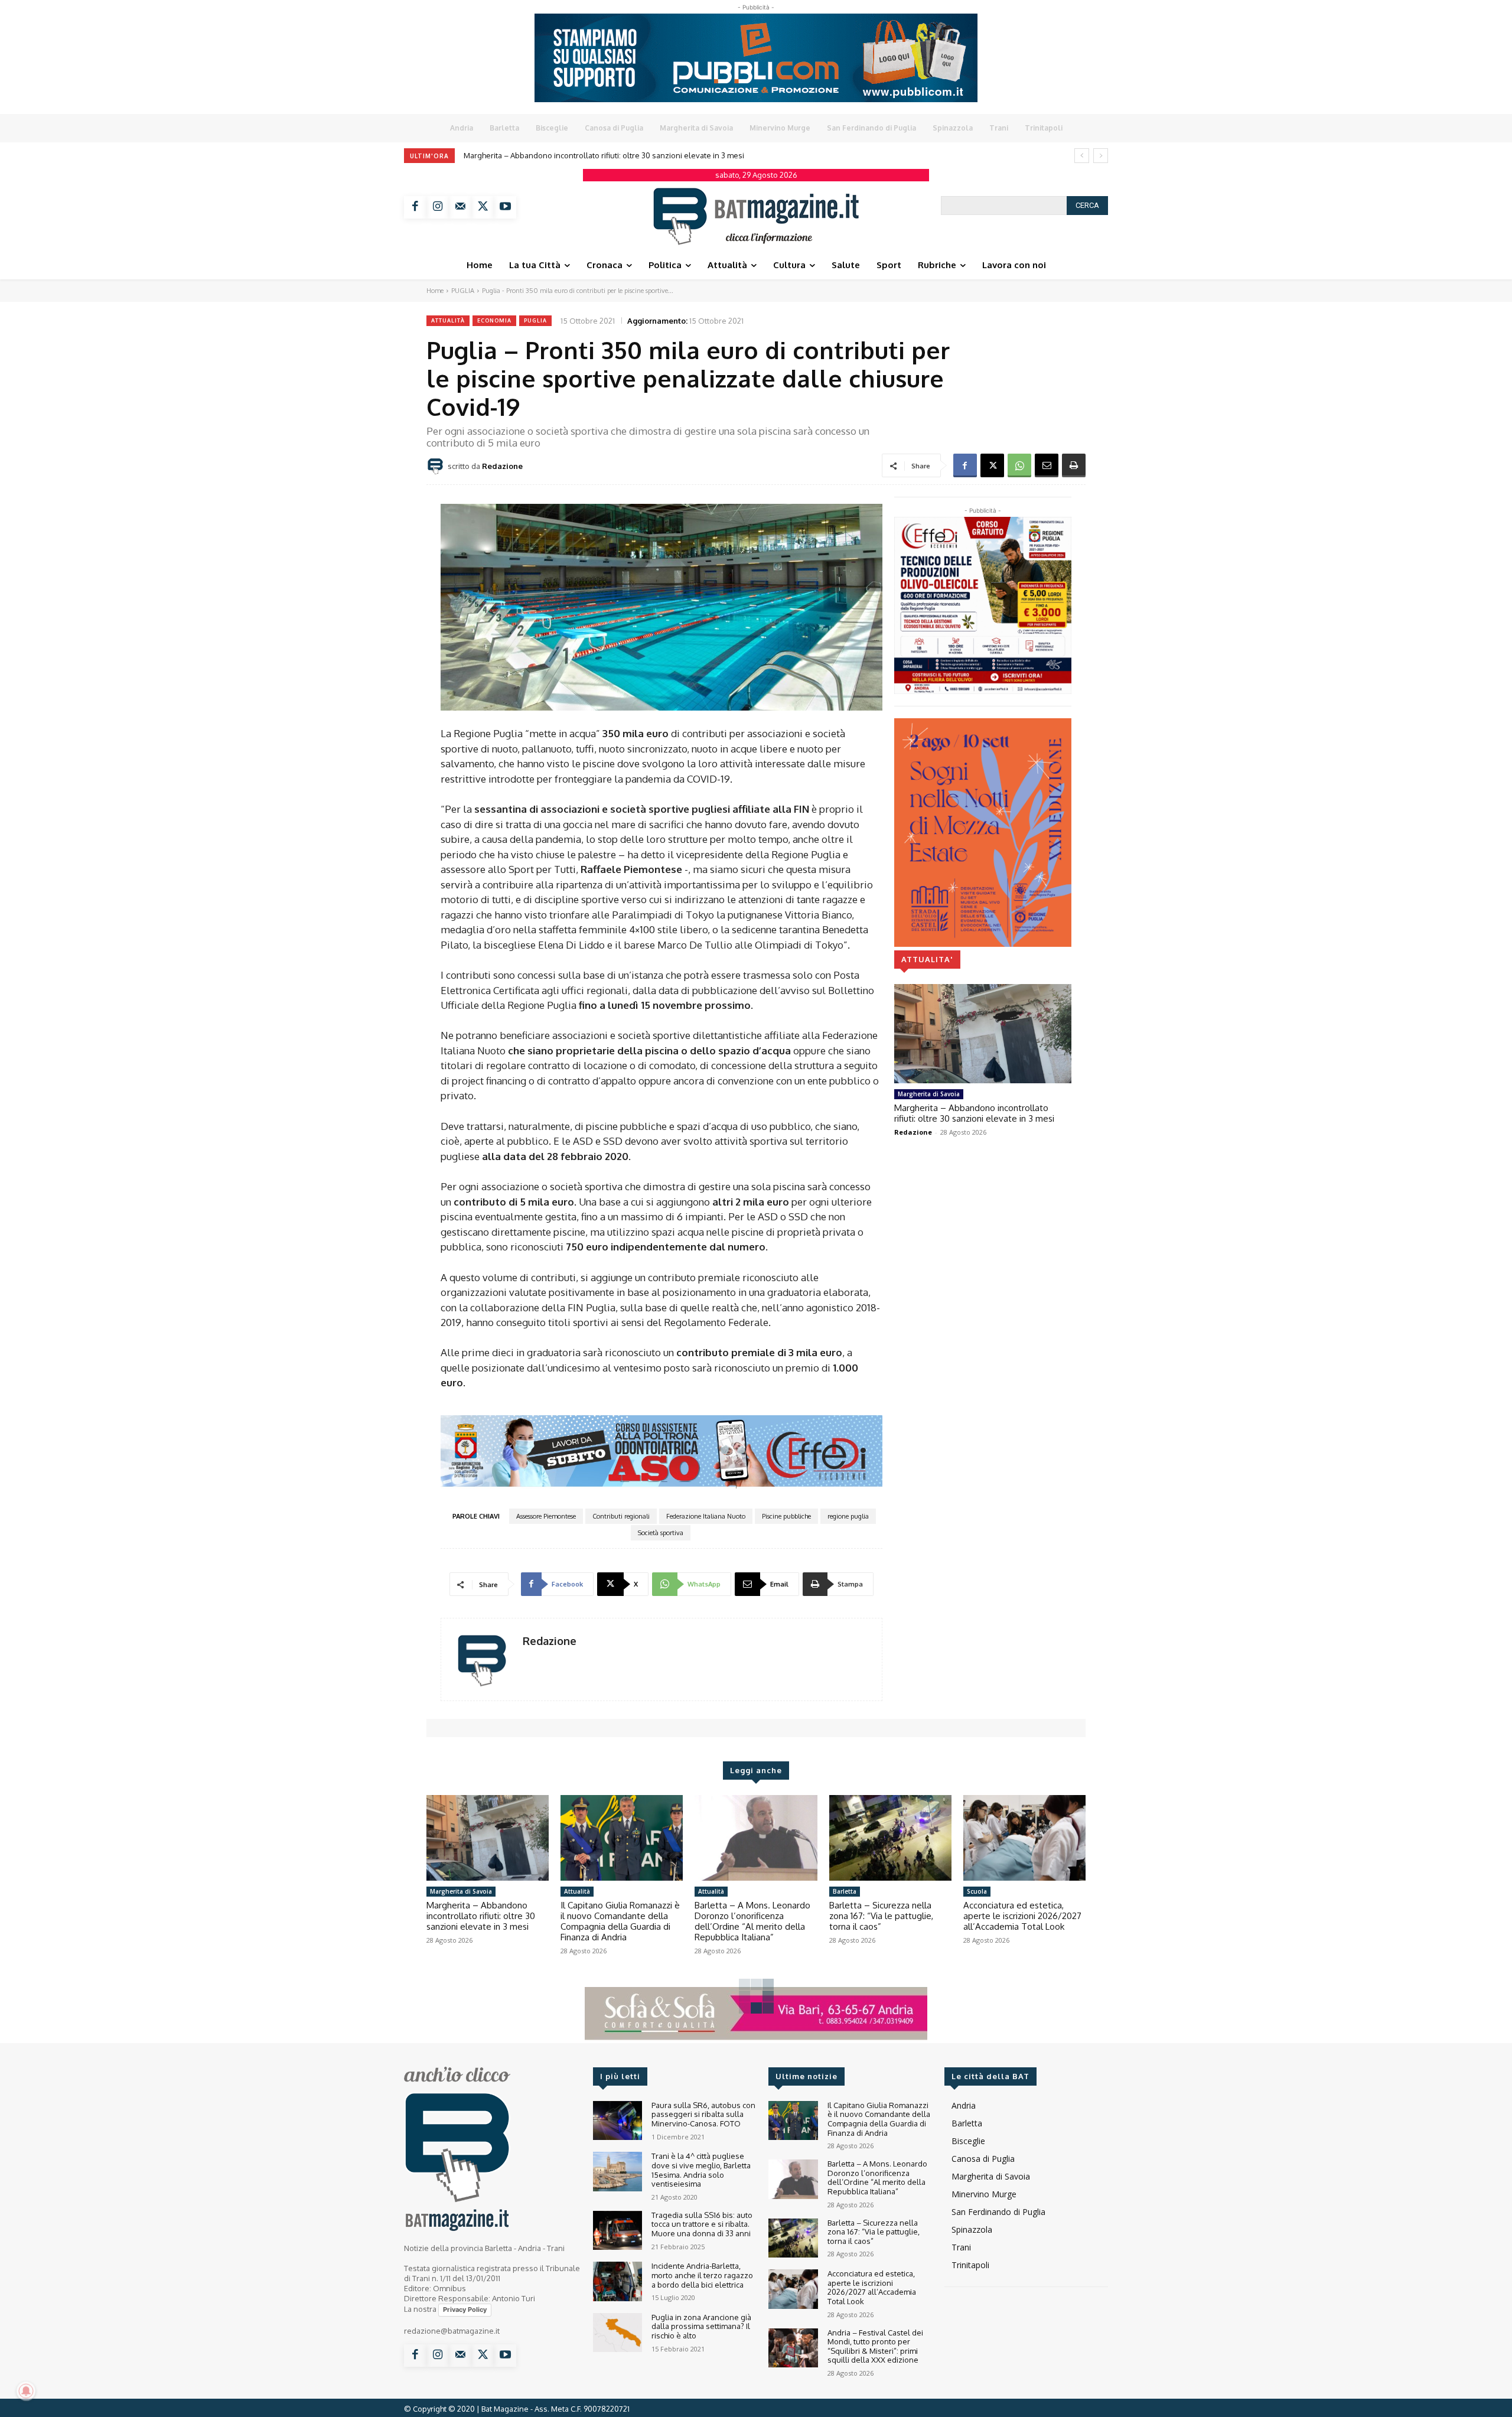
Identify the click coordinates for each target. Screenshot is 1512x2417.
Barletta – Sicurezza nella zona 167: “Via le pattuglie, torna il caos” (881, 1916)
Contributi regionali (621, 1516)
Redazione (502, 466)
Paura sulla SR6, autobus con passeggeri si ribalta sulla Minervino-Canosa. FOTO (703, 2114)
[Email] (1047, 465)
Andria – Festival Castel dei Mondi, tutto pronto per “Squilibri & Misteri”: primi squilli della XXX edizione (875, 2346)
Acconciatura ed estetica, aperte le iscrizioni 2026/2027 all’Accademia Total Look (1022, 1916)
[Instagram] (438, 207)
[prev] (1082, 156)
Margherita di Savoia (929, 1094)
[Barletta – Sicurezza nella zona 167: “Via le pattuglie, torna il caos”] (890, 1838)
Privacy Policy (465, 2309)
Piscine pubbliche (786, 1516)
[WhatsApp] (1019, 465)
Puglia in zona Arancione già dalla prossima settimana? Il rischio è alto (701, 2326)
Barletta (845, 1891)
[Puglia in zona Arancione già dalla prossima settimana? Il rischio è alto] (617, 2333)
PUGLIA (463, 291)
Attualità (448, 320)
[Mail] (460, 207)
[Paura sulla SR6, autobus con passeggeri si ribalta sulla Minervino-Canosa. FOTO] (617, 2121)
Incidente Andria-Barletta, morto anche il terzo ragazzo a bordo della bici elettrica (702, 2275)
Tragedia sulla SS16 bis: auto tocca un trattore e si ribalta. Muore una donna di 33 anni (702, 2224)
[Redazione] (437, 466)
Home (435, 291)
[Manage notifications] (26, 2391)
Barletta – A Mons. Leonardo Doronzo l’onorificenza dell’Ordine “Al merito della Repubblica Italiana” (654, 155)
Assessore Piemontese (546, 1516)
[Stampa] (1074, 465)
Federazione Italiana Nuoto (706, 1516)
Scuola (977, 1891)
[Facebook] (415, 207)
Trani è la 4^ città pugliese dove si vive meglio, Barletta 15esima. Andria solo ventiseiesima (701, 2170)
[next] (1101, 156)
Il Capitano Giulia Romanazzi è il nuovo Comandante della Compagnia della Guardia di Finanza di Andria (620, 1921)
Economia (494, 320)
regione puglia (848, 1516)
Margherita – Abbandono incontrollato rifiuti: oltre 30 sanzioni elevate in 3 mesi (974, 1113)
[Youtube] (505, 207)
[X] (483, 207)
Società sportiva (661, 1533)
